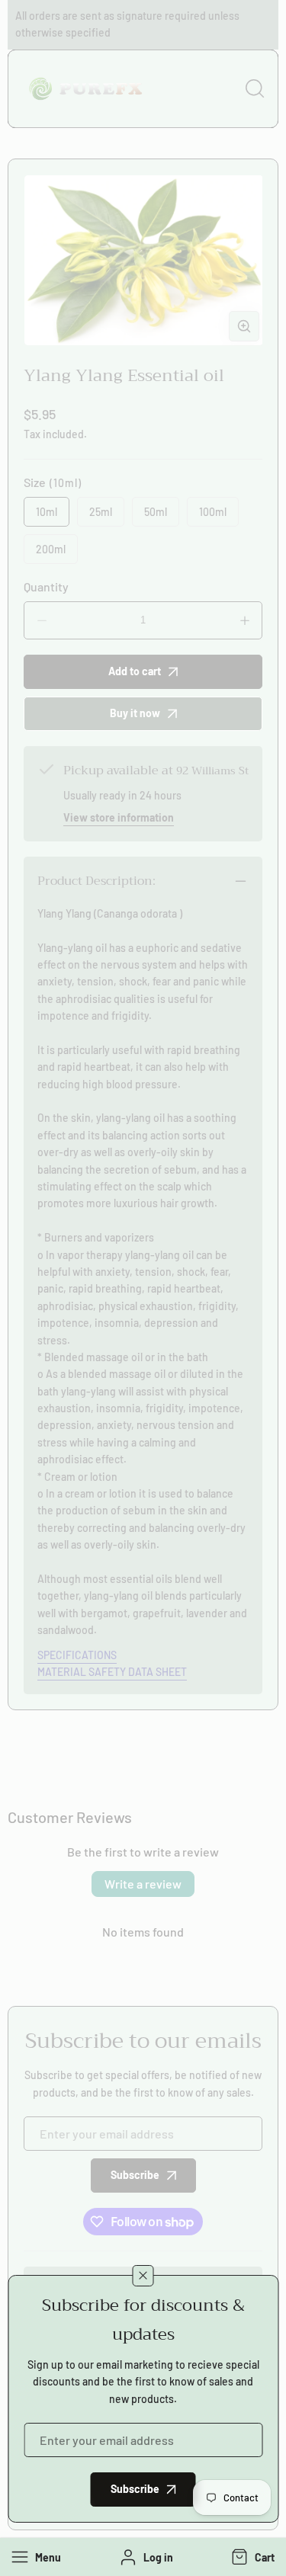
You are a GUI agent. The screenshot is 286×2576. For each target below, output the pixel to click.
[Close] (143, 2276)
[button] (251, 2557)
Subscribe (135, 2489)
